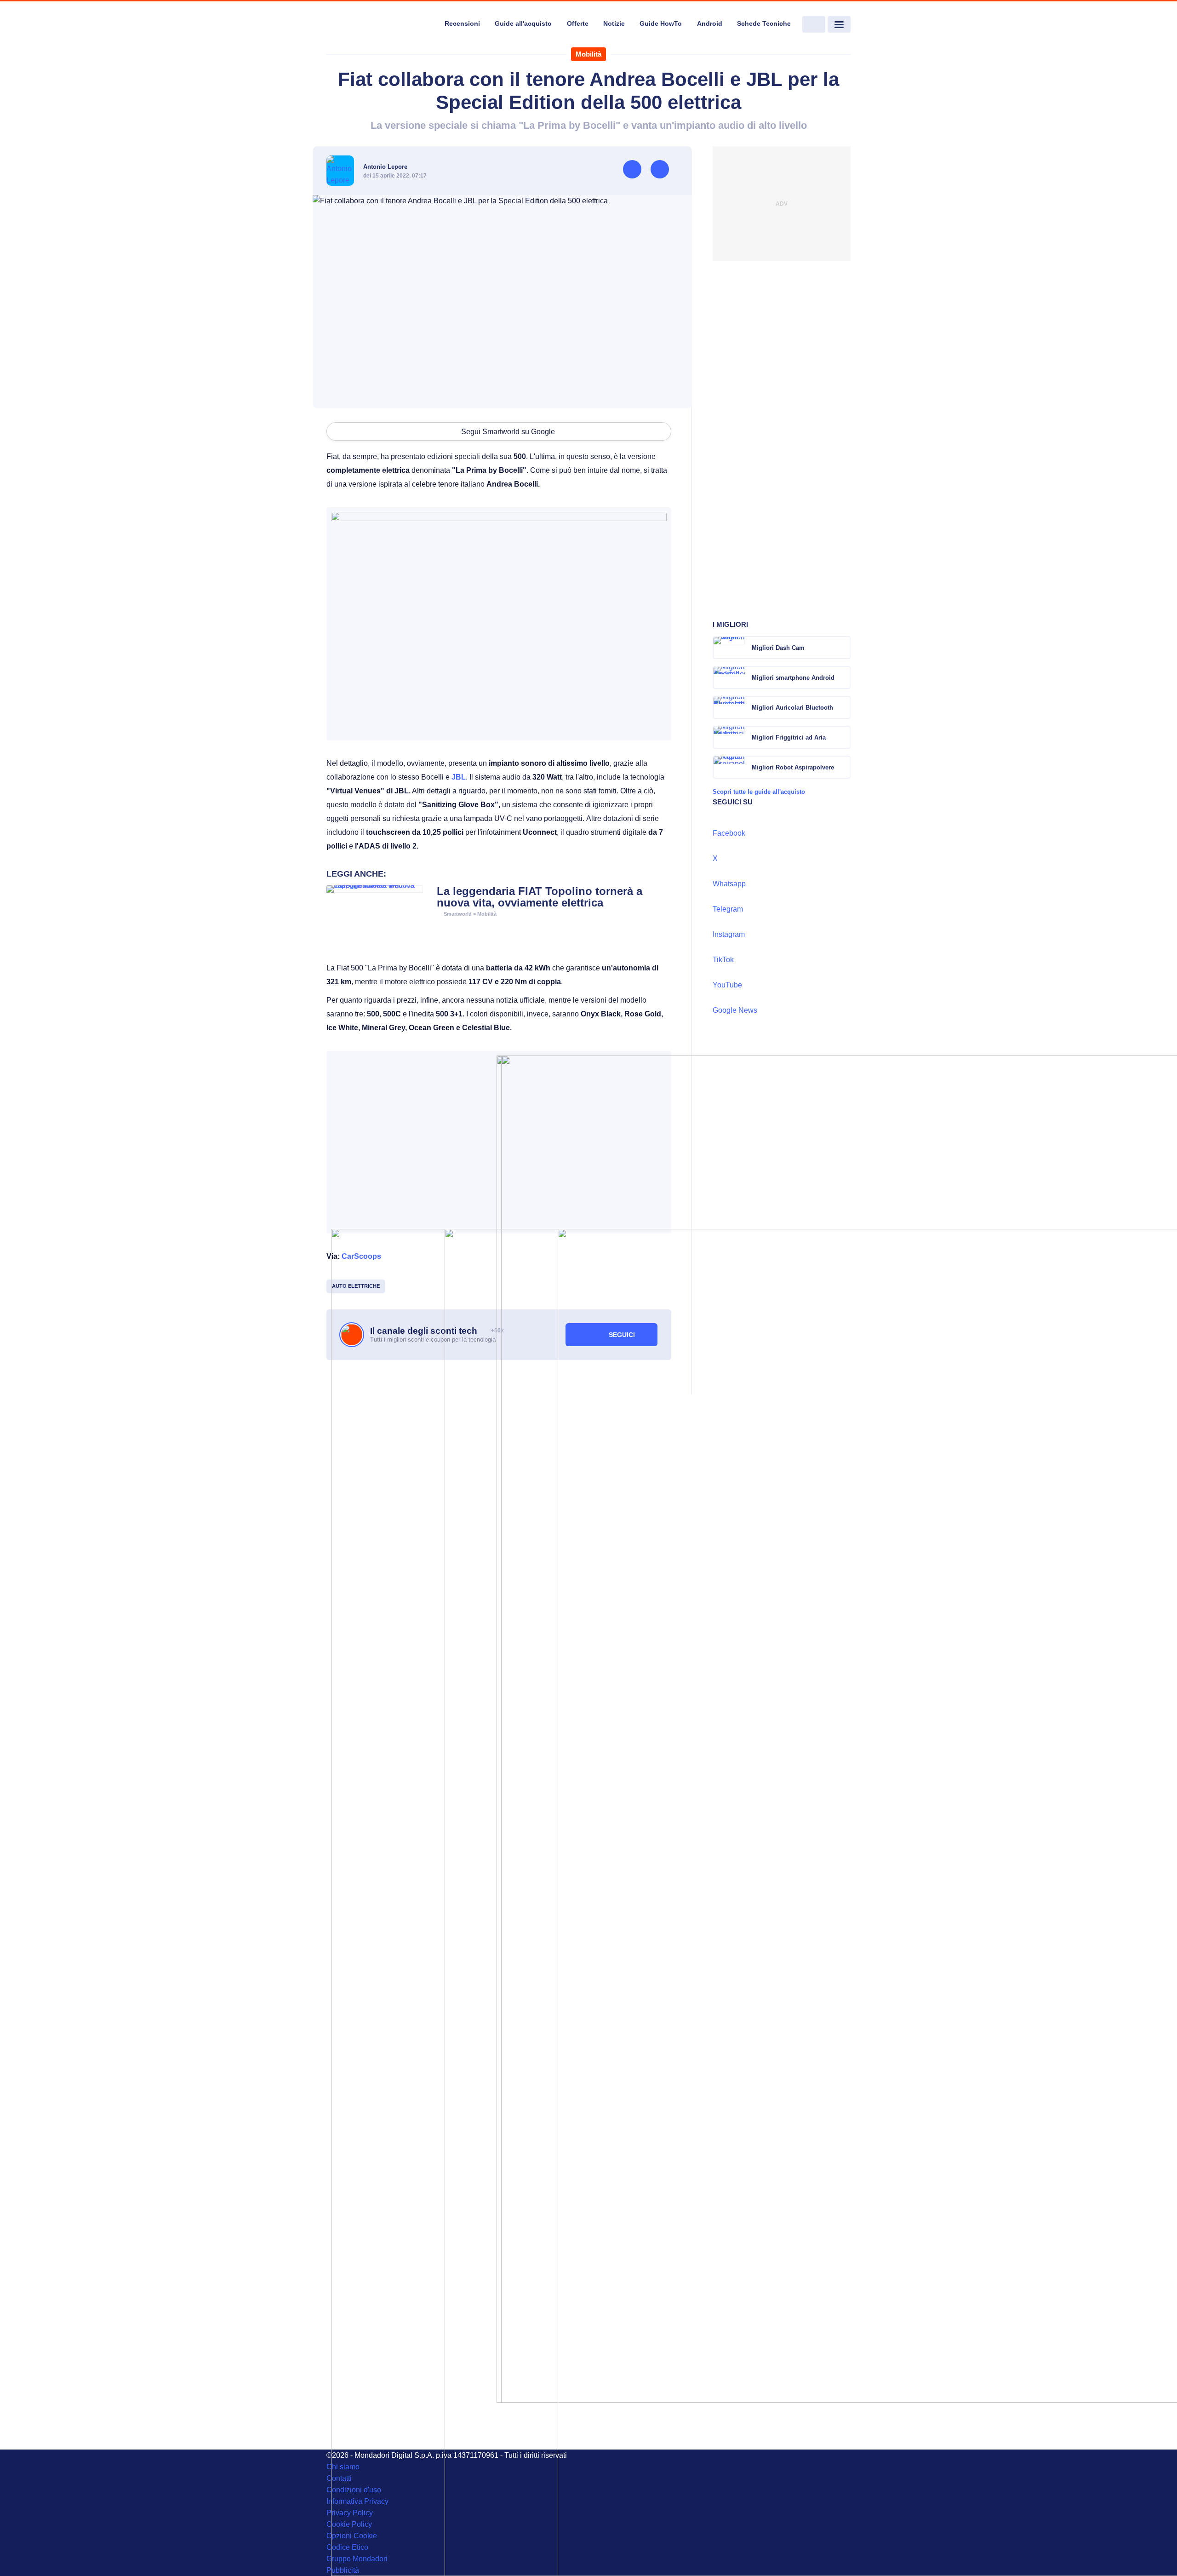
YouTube (727, 985)
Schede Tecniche (764, 23)
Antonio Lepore (385, 167)
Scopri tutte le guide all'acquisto (759, 792)
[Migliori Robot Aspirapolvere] (843, 767)
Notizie (614, 23)
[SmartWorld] (380, 25)
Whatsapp (729, 884)
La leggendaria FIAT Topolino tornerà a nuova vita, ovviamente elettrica (540, 897)
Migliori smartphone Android (793, 678)
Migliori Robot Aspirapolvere (793, 767)
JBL (459, 777)
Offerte (578, 23)
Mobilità (588, 54)
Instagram (729, 934)
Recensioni (462, 23)
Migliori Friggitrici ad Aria (789, 737)
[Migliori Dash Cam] (843, 648)
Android (710, 23)
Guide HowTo (661, 23)
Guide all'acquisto (523, 23)
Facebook (729, 833)
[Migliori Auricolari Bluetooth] (843, 707)
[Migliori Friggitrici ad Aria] (843, 737)
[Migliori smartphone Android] (843, 677)
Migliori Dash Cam (778, 648)
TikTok (723, 960)
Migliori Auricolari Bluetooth (792, 708)
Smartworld (458, 914)
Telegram (728, 909)
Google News (735, 1010)
